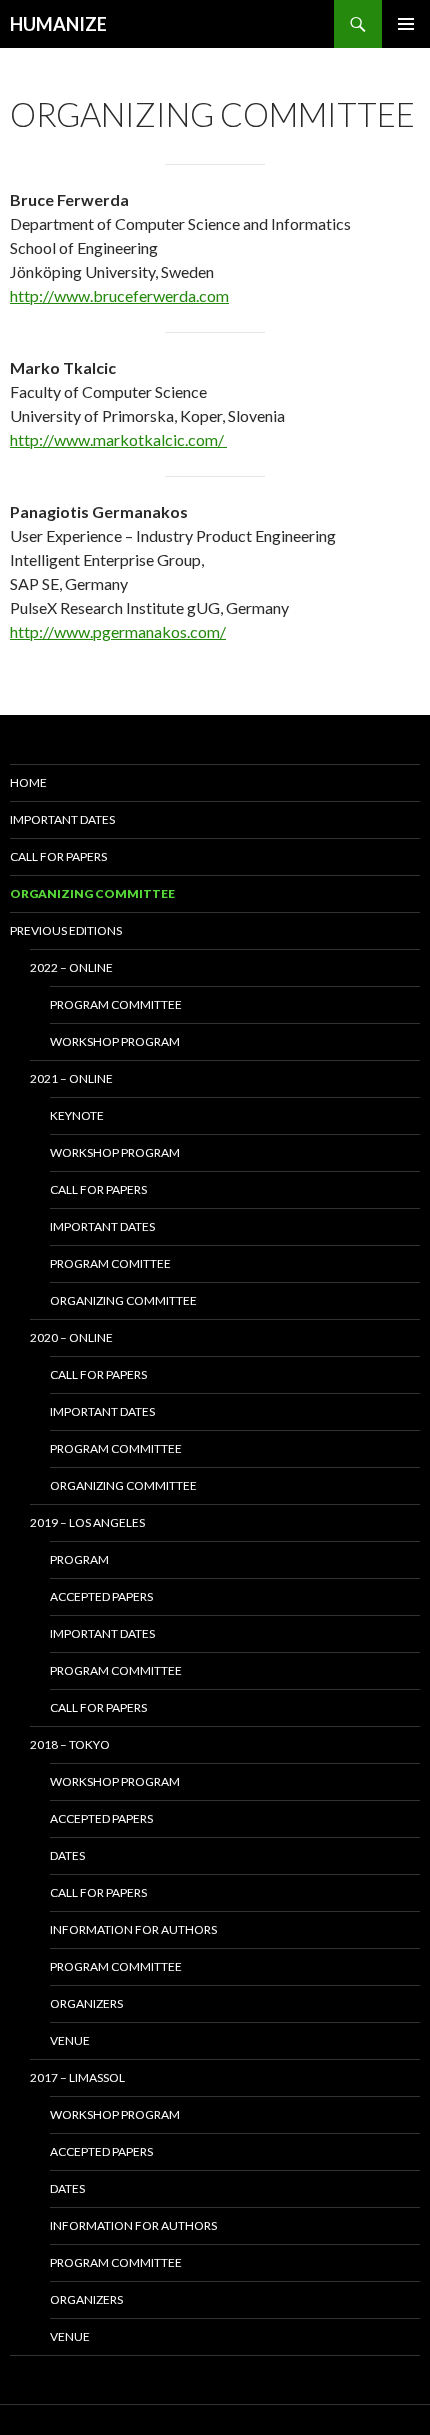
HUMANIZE (58, 24)
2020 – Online (71, 1337)
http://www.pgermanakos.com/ (118, 631)
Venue (70, 2040)
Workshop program (115, 1041)
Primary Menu (406, 24)
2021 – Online (71, 1078)
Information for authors (133, 1929)
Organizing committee (123, 1300)
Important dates (62, 819)
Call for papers (58, 856)
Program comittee (110, 1263)
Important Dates (102, 1411)
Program (79, 1559)
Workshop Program (115, 1781)
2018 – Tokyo (70, 1744)
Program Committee (116, 1670)
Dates (67, 1855)
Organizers (86, 2003)
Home (28, 782)
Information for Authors (133, 2225)
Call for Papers (98, 1707)
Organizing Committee (92, 893)
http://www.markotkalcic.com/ (118, 439)
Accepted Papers (101, 1596)
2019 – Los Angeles (87, 1522)
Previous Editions (66, 930)
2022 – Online (71, 967)
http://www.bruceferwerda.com (119, 295)
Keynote (77, 1115)
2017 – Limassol (77, 2077)
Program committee (116, 1004)
